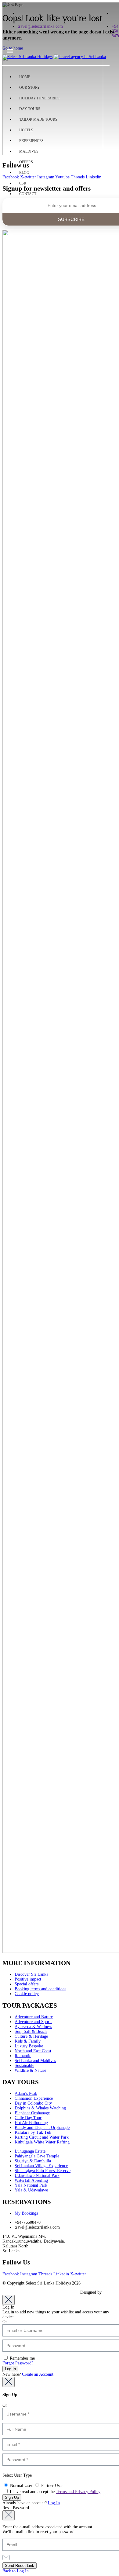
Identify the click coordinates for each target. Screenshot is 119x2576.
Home (25, 77)
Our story (30, 88)
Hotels (26, 130)
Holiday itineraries (39, 98)
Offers (26, 162)
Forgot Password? (18, 2363)
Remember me (22, 2358)
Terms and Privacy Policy (78, 2492)
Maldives (29, 151)
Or (5, 2322)
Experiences (31, 141)
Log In (54, 2503)
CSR (23, 183)
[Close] (9, 2300)
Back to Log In (16, 2571)
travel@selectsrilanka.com (40, 26)
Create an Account (38, 2374)
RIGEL (109, 2292)
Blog (24, 173)
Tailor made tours (38, 119)
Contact (28, 194)
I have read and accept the (54, 2492)
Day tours (30, 109)
